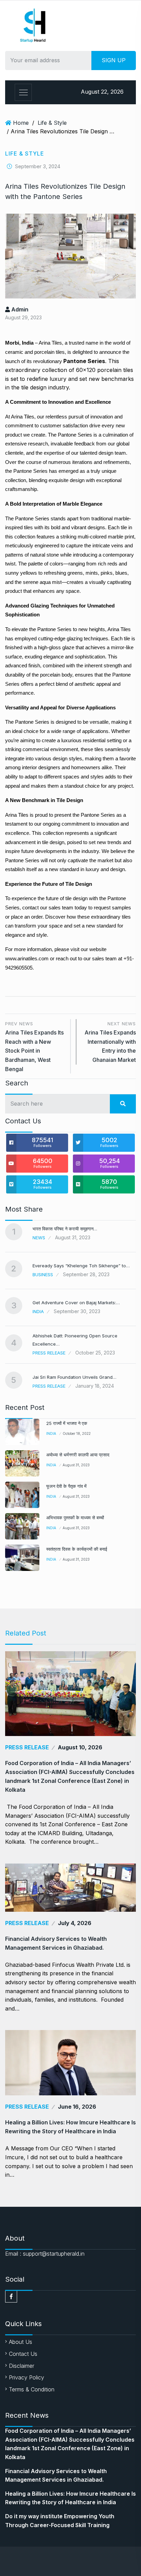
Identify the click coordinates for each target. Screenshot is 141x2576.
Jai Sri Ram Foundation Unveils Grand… (74, 1377)
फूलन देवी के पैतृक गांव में (66, 1486)
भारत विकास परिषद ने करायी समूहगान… (65, 1229)
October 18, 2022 (77, 1433)
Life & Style (52, 123)
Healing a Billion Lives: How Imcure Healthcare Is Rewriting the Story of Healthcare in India (70, 2127)
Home (21, 123)
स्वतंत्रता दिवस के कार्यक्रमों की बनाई (77, 1549)
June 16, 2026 (77, 2107)
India (38, 1311)
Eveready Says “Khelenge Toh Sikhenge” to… (81, 1266)
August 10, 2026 (80, 1747)
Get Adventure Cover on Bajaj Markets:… (76, 1303)
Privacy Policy (27, 2377)
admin (19, 309)
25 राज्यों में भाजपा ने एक (67, 1423)
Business (43, 1274)
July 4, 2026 (75, 1923)
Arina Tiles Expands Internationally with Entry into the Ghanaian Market (110, 1042)
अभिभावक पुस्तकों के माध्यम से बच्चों (75, 1518)
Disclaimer (22, 2366)
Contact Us (23, 2354)
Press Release (49, 1353)
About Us (21, 2342)
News (39, 1238)
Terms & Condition (32, 2389)
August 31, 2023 (76, 1465)
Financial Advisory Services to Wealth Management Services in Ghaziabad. (56, 1943)
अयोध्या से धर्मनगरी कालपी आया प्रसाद (78, 1455)
